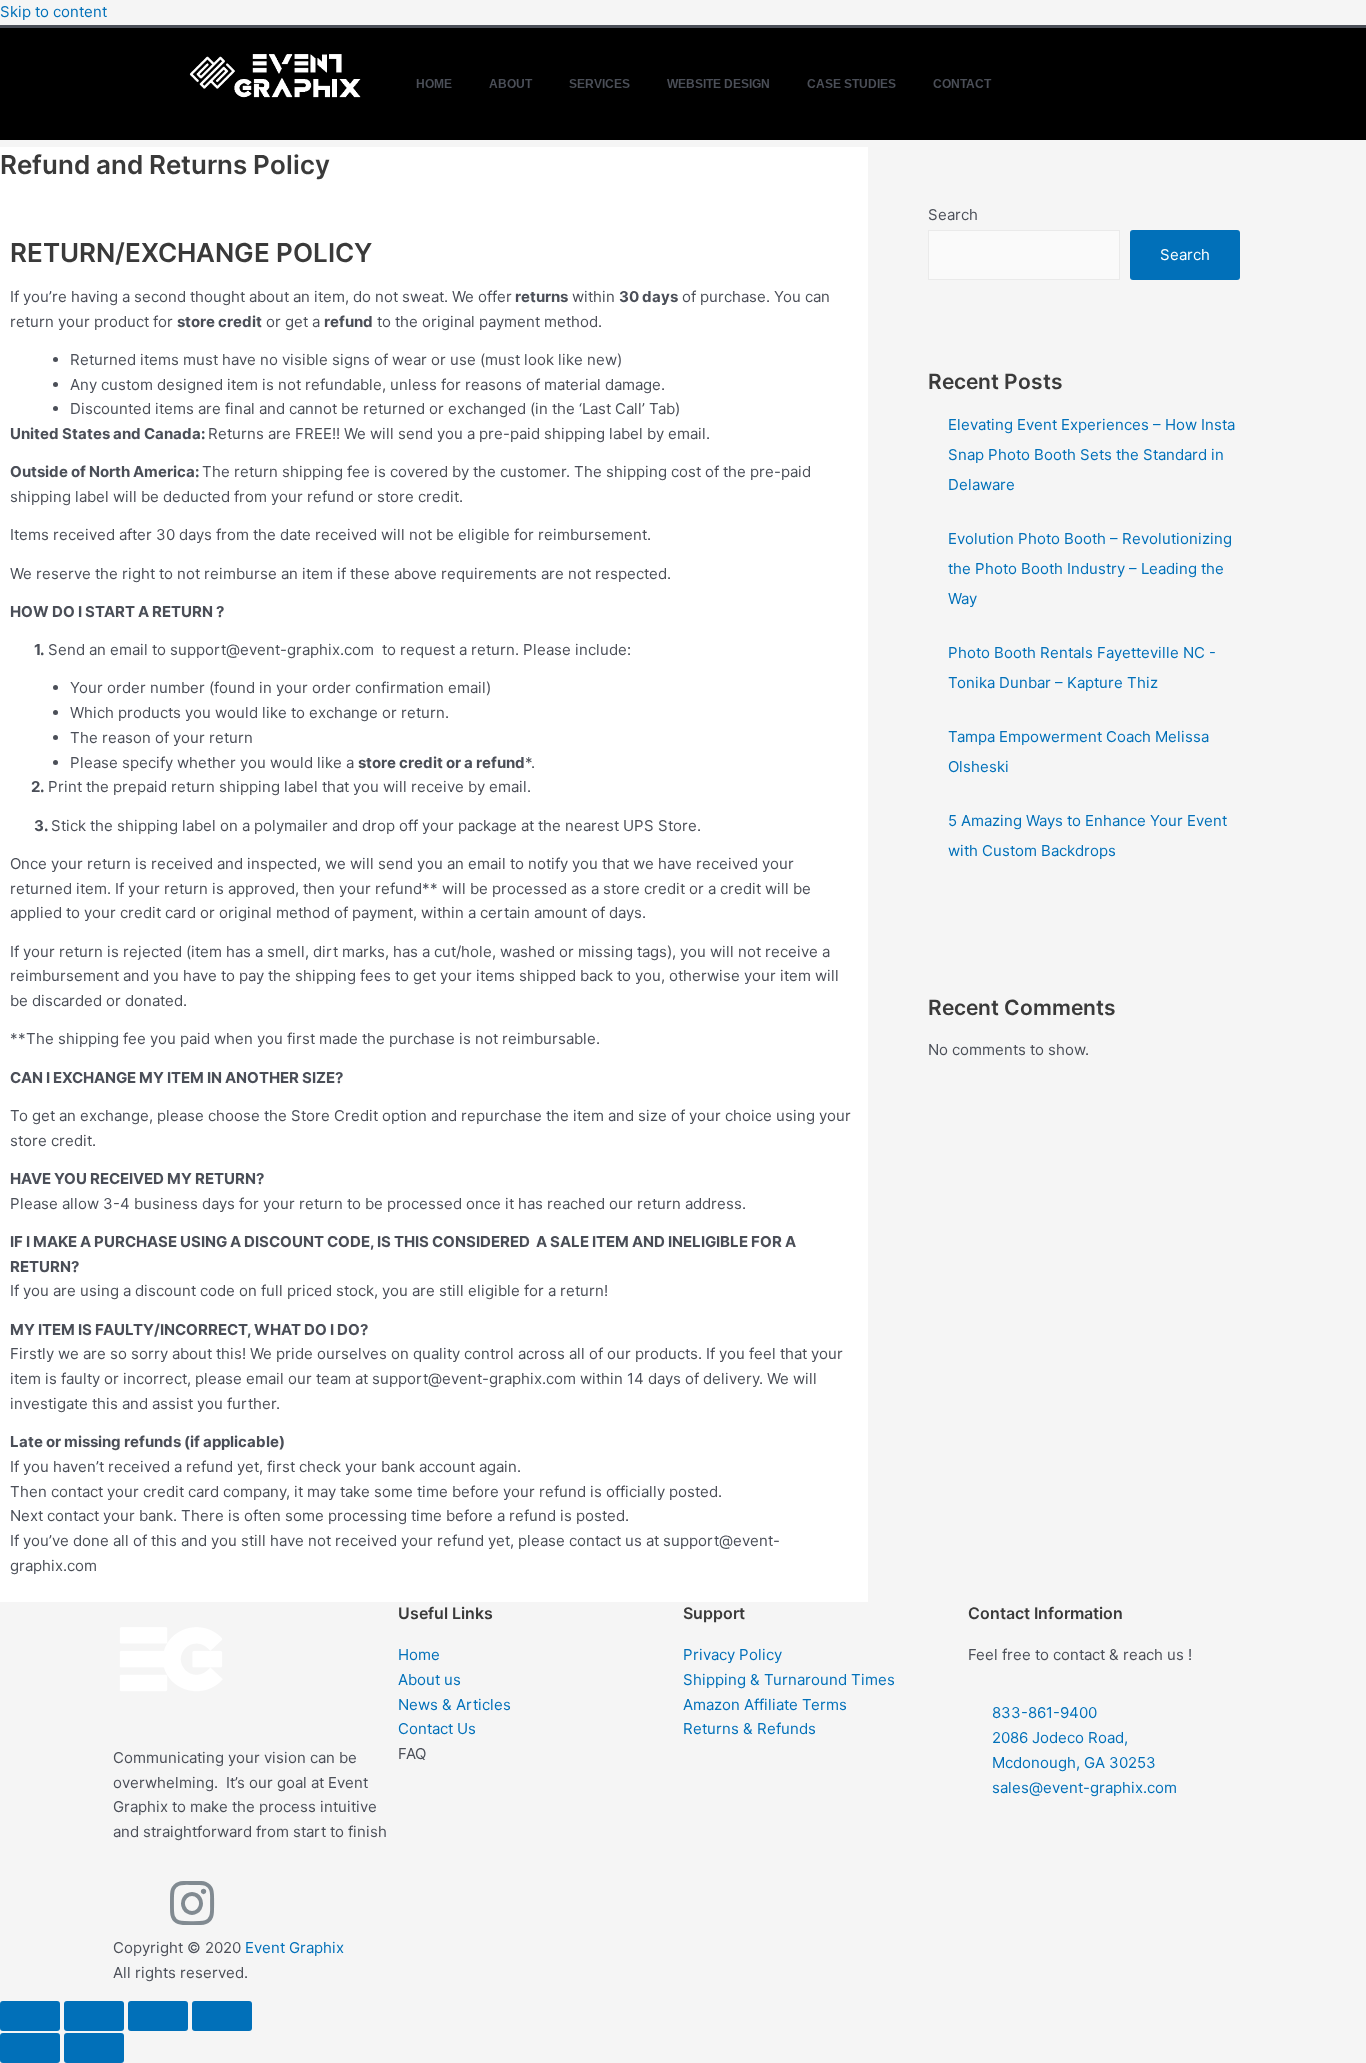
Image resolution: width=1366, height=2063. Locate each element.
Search (953, 214)
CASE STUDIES (851, 84)
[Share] (158, 2016)
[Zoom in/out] (30, 2016)
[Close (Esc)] (222, 2016)
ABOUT (510, 84)
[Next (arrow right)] (94, 2048)
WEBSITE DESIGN (718, 84)
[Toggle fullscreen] (94, 2016)
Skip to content (53, 11)
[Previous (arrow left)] (30, 2048)
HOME (434, 84)
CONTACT (962, 84)
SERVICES (599, 84)
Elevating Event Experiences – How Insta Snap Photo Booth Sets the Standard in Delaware (1091, 454)
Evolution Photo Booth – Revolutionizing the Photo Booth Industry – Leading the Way (1090, 568)
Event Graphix (294, 1947)
